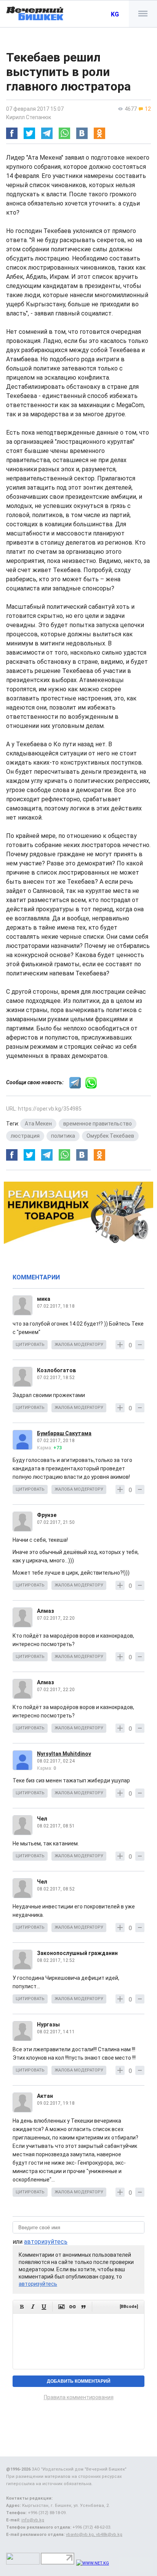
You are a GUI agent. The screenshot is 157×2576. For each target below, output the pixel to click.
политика (63, 1136)
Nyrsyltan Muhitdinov (64, 1754)
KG (115, 14)
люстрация (25, 1136)
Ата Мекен (38, 1124)
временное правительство (98, 1124)
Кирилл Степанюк (29, 117)
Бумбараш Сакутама (64, 1433)
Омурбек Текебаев (110, 1136)
